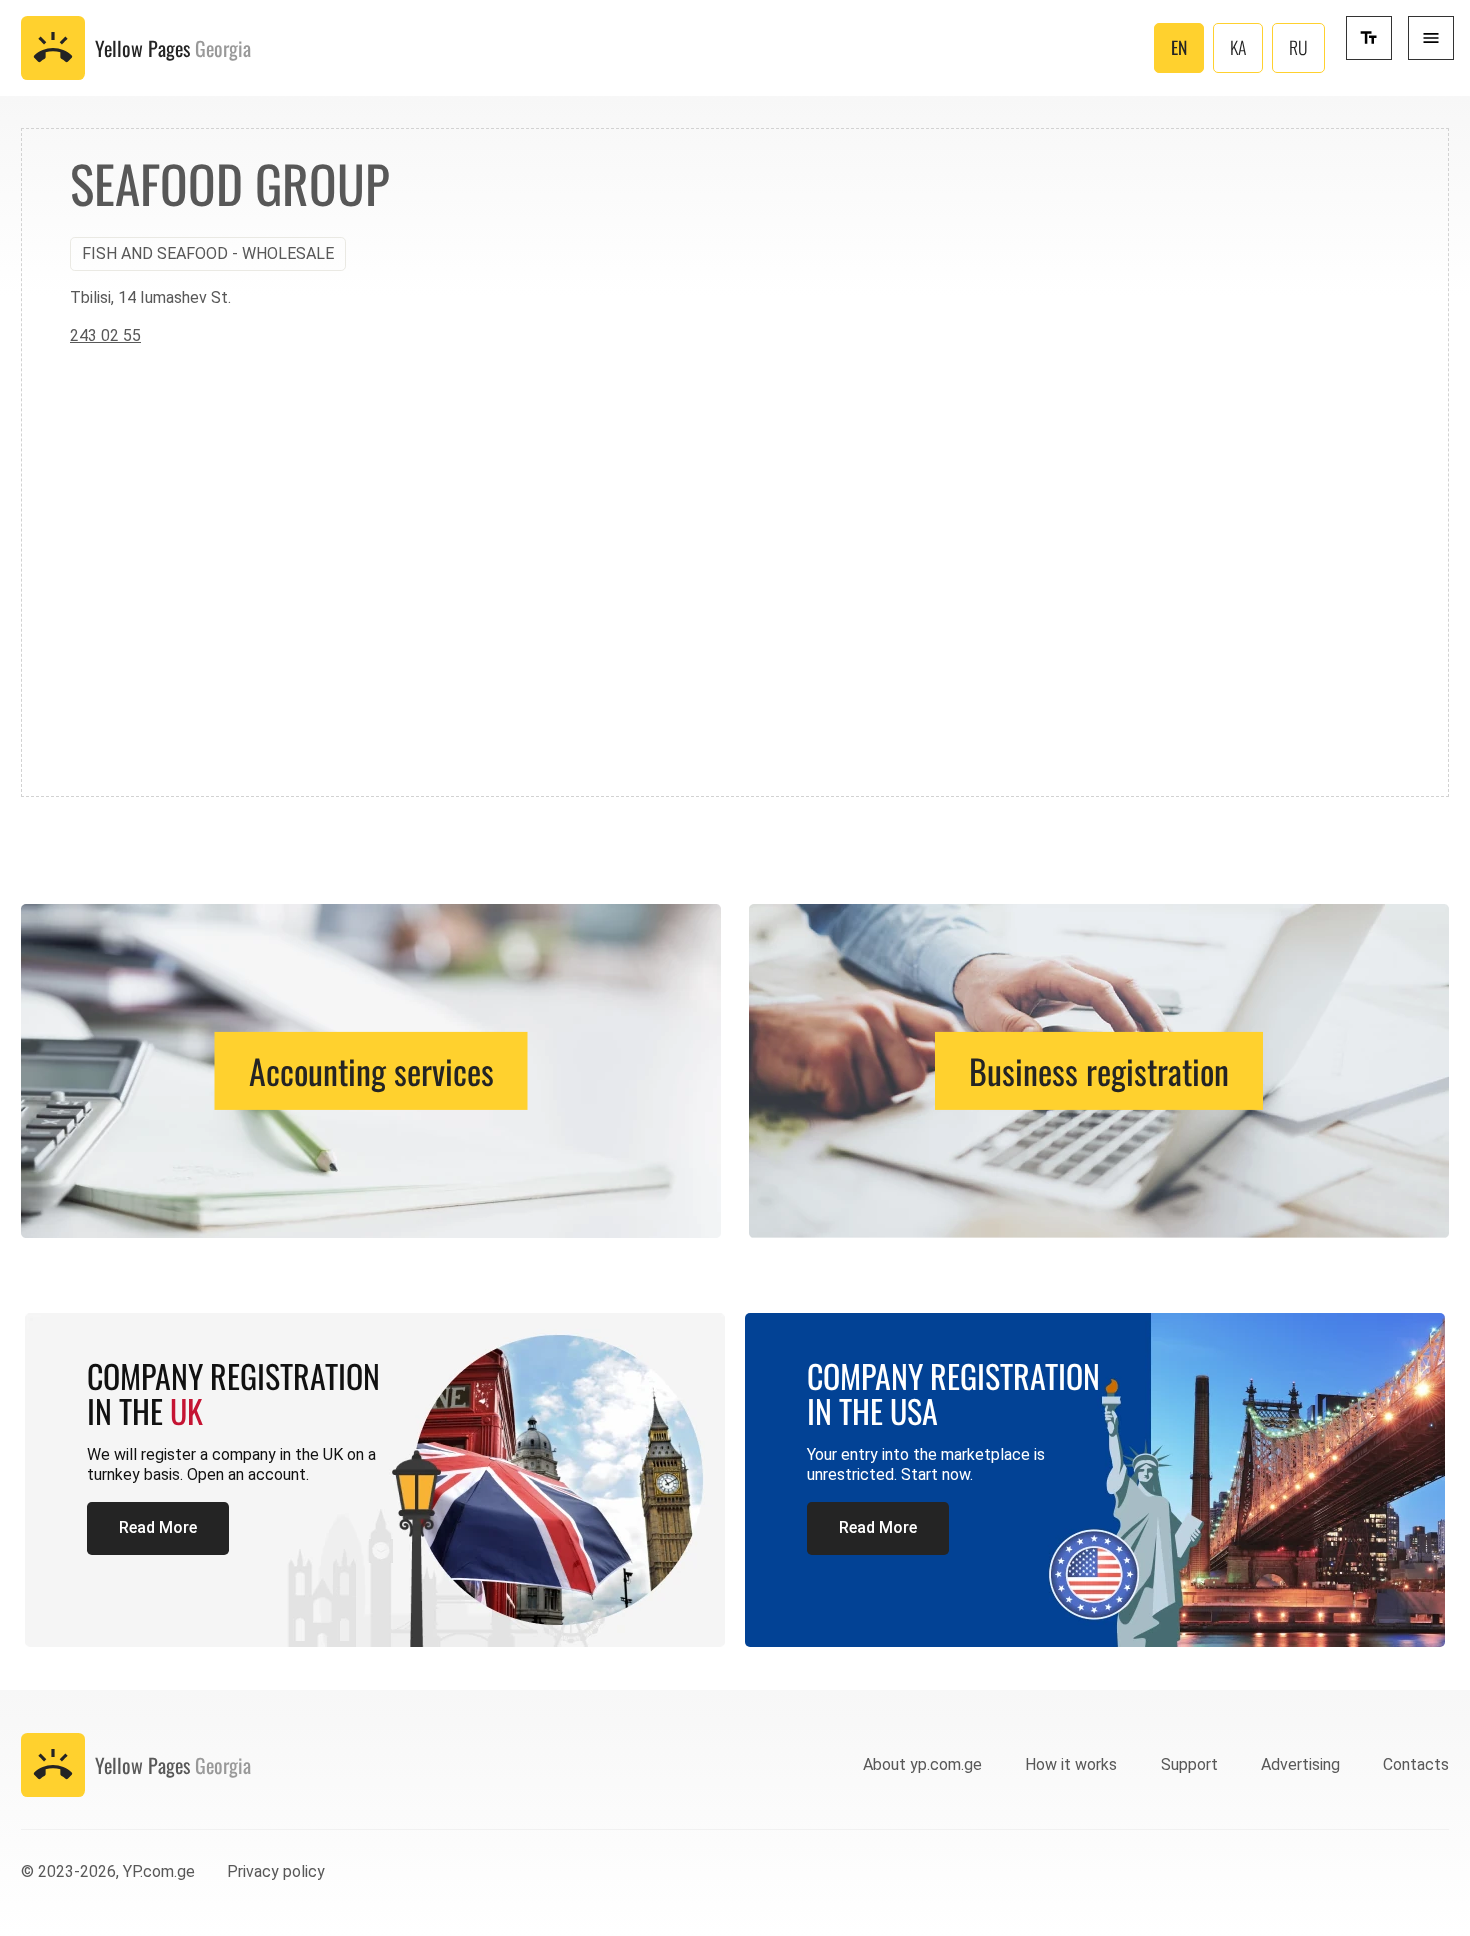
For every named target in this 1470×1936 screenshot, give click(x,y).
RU (1298, 47)
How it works (1071, 1764)
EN (1179, 47)
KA (1238, 47)
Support (1189, 1764)
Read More (158, 1527)
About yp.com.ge (922, 1764)
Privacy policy (276, 1871)
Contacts (1416, 1764)
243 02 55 (105, 335)
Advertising (1300, 1764)
